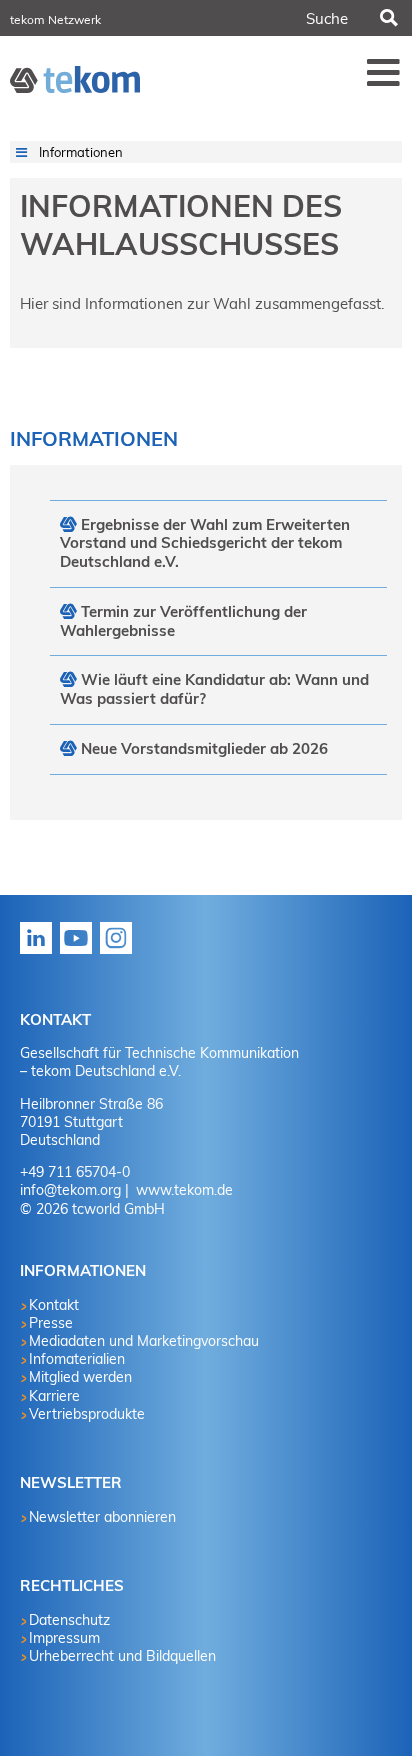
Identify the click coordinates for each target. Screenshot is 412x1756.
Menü (384, 72)
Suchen (388, 18)
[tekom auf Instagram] (120, 953)
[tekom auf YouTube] (80, 953)
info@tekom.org (70, 1190)
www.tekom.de (182, 1190)
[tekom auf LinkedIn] (40, 953)
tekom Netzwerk (55, 19)
